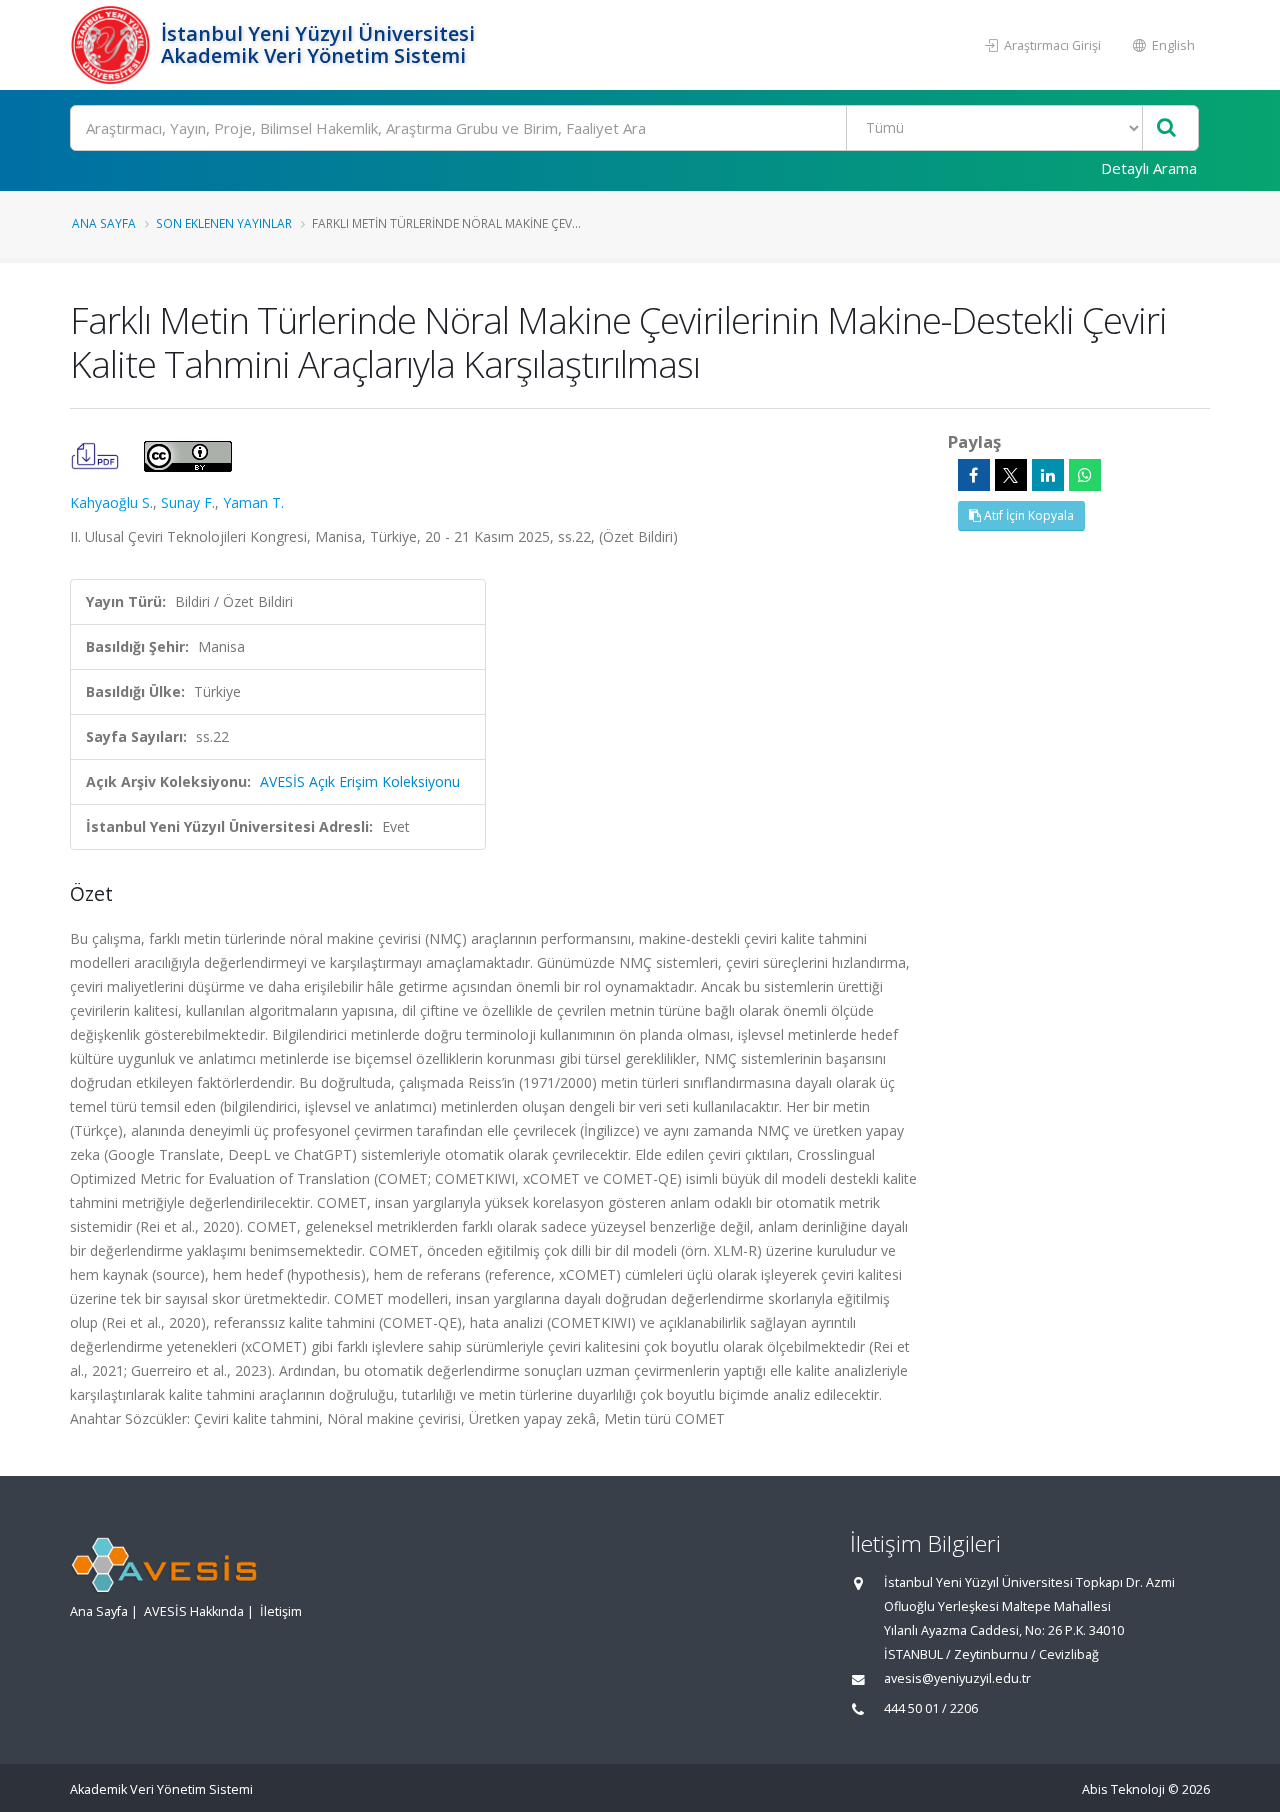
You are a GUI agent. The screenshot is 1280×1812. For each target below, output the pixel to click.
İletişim (281, 1611)
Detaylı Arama (1149, 168)
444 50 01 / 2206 (931, 1708)
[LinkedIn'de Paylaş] (1048, 475)
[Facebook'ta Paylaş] (974, 475)
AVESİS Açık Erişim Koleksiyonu (360, 781)
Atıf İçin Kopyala (1027, 515)
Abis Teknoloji (1123, 1789)
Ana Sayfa (104, 223)
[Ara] (1166, 128)
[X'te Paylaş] (1011, 475)
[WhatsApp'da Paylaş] (1085, 475)
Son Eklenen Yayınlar (224, 223)
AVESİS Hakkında (194, 1611)
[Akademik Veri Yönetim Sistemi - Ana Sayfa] (113, 45)
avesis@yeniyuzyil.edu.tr (957, 1678)
